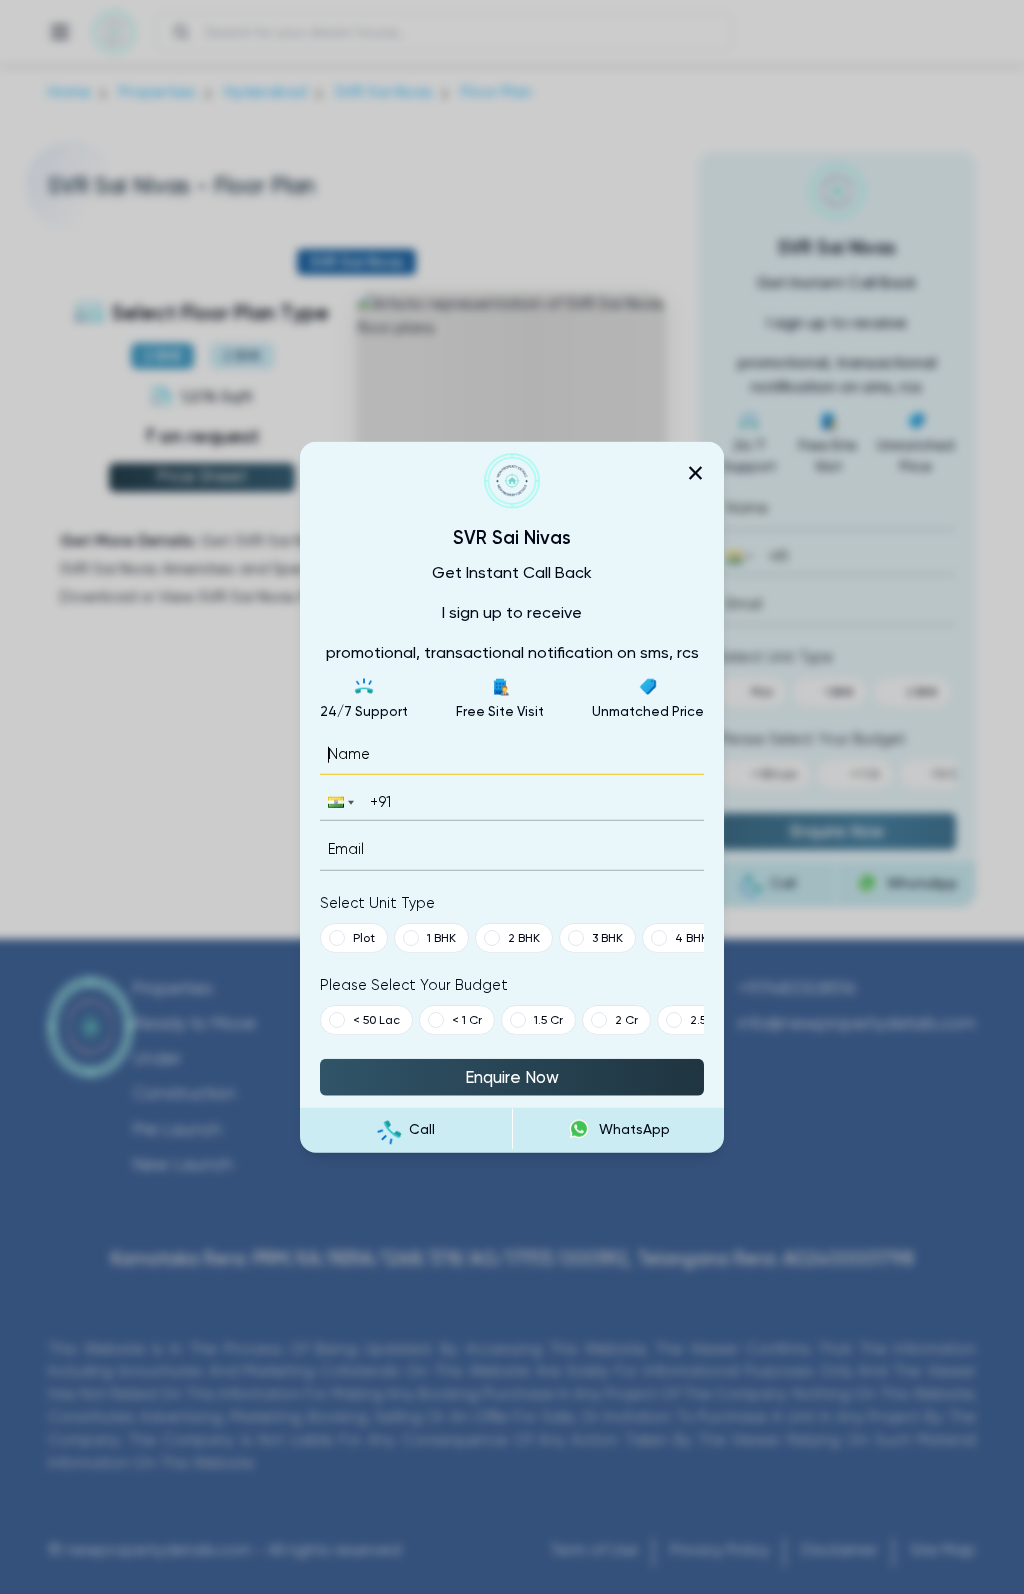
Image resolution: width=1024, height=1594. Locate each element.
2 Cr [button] (626, 1019)
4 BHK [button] (691, 937)
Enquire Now (512, 1076)
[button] (339, 802)
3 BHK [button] (607, 937)
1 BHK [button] (441, 937)
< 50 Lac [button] (376, 1019)
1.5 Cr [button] (548, 1019)
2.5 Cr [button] (706, 1019)
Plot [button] (364, 937)
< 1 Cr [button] (467, 1019)
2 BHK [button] (524, 937)
